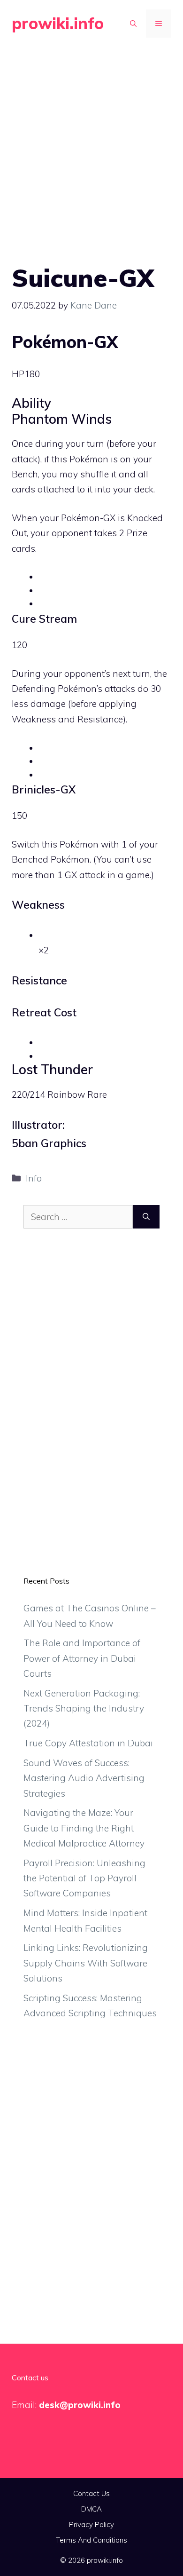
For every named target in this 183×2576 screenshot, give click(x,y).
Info (34, 1178)
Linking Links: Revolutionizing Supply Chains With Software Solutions (86, 1963)
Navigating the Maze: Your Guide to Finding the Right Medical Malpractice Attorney (84, 1828)
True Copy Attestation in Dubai (88, 1743)
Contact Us (91, 2493)
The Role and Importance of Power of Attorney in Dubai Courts (82, 1658)
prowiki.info (58, 23)
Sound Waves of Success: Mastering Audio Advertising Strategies (84, 1778)
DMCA (91, 2509)
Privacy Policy (91, 2524)
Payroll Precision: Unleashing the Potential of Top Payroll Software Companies (84, 1878)
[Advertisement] (91, 143)
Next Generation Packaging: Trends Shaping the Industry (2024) (84, 1708)
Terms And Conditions (91, 2540)
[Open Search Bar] (133, 24)
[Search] (146, 1217)
